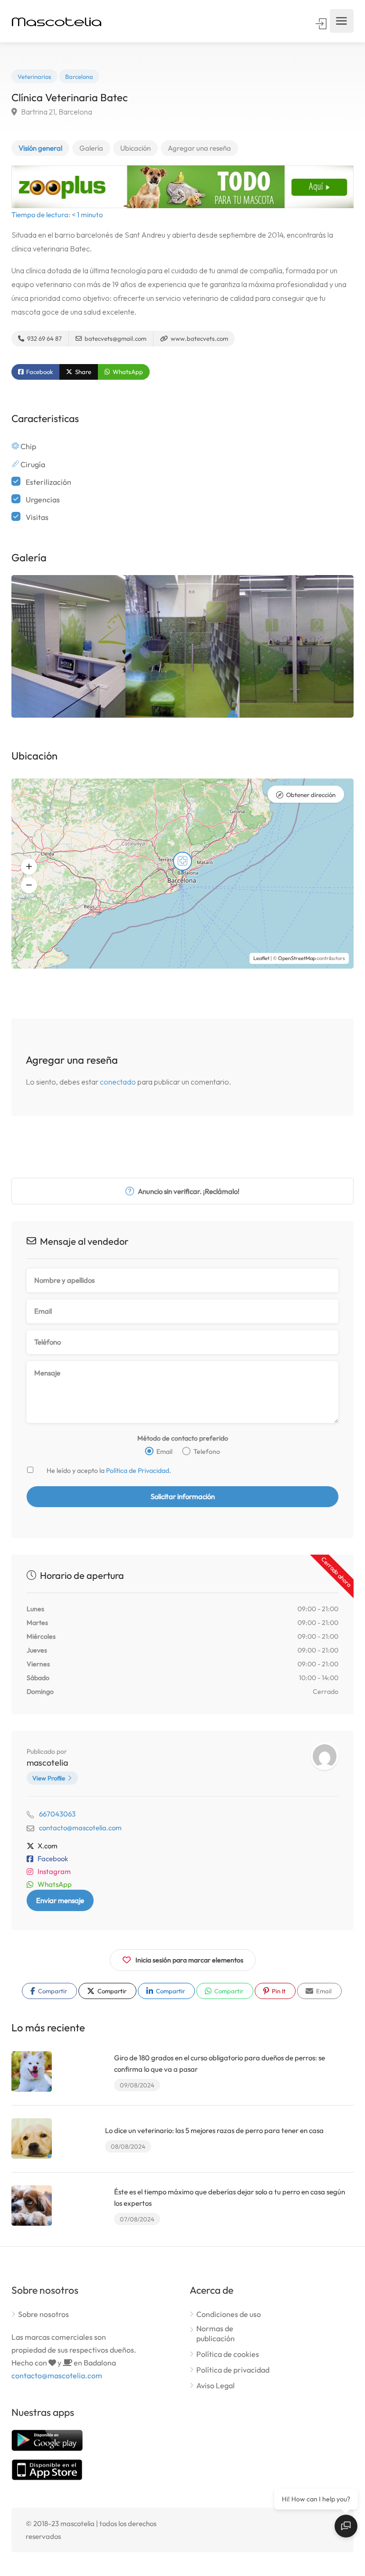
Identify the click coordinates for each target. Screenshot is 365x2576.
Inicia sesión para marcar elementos (189, 1960)
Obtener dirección (311, 795)
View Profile (49, 1778)
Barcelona (79, 77)
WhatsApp (127, 372)
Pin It (278, 1991)
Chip (28, 446)
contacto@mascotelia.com (80, 1828)
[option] (68, 646)
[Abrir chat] (346, 2526)
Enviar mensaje (60, 1900)
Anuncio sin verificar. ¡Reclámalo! (188, 1191)
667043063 (57, 1814)
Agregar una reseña (199, 148)
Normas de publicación (216, 2333)
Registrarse (322, 24)
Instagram (54, 1871)
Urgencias (43, 500)
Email (323, 1991)
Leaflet (261, 958)
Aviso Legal (216, 2385)
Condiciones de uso (229, 2314)
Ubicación (135, 148)
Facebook (39, 372)
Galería (91, 148)
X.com (48, 1846)
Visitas (37, 517)
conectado (118, 1082)
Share (82, 372)
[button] (29, 866)
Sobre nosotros (43, 2314)
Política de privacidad (233, 2370)
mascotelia (47, 1763)
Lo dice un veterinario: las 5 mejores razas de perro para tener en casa (214, 2130)
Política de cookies (228, 2354)
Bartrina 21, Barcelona (56, 112)
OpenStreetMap (297, 958)
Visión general (40, 148)
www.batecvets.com (199, 338)
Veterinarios (34, 77)
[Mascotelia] (57, 21)
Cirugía (33, 464)
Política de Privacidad (138, 1471)
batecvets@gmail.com (115, 338)
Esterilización (48, 482)
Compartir (52, 1991)
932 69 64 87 (44, 338)
